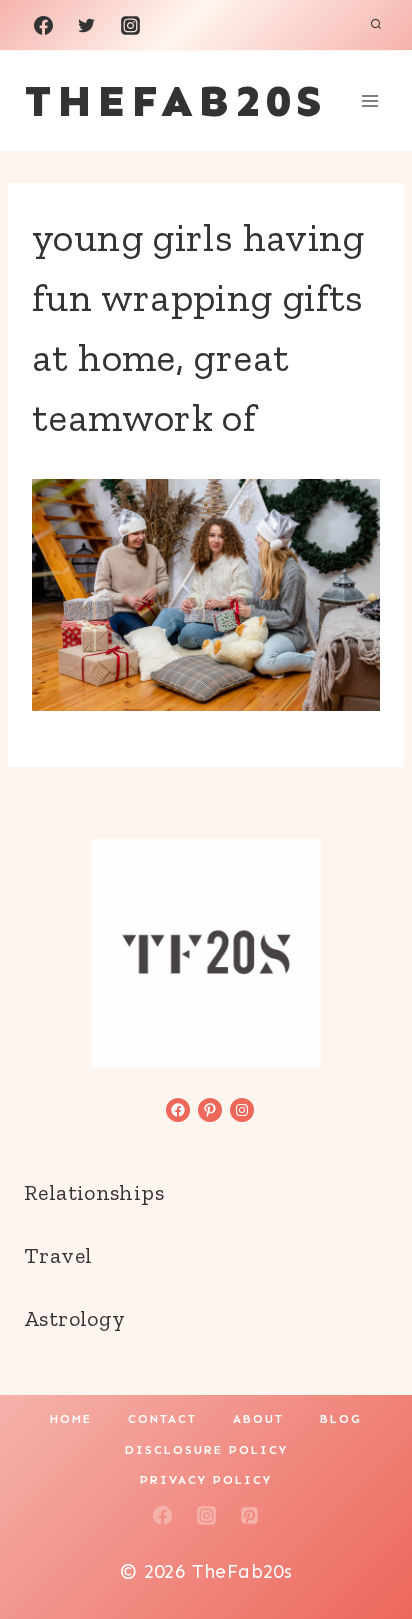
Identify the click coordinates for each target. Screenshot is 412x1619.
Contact (162, 1419)
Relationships (94, 1192)
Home (71, 1419)
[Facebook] (43, 25)
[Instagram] (130, 25)
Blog (341, 1419)
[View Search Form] (376, 25)
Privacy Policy (206, 1480)
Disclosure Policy (206, 1450)
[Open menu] (369, 100)
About (258, 1419)
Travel (58, 1255)
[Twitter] (87, 25)
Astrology (74, 1318)
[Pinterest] (250, 1515)
